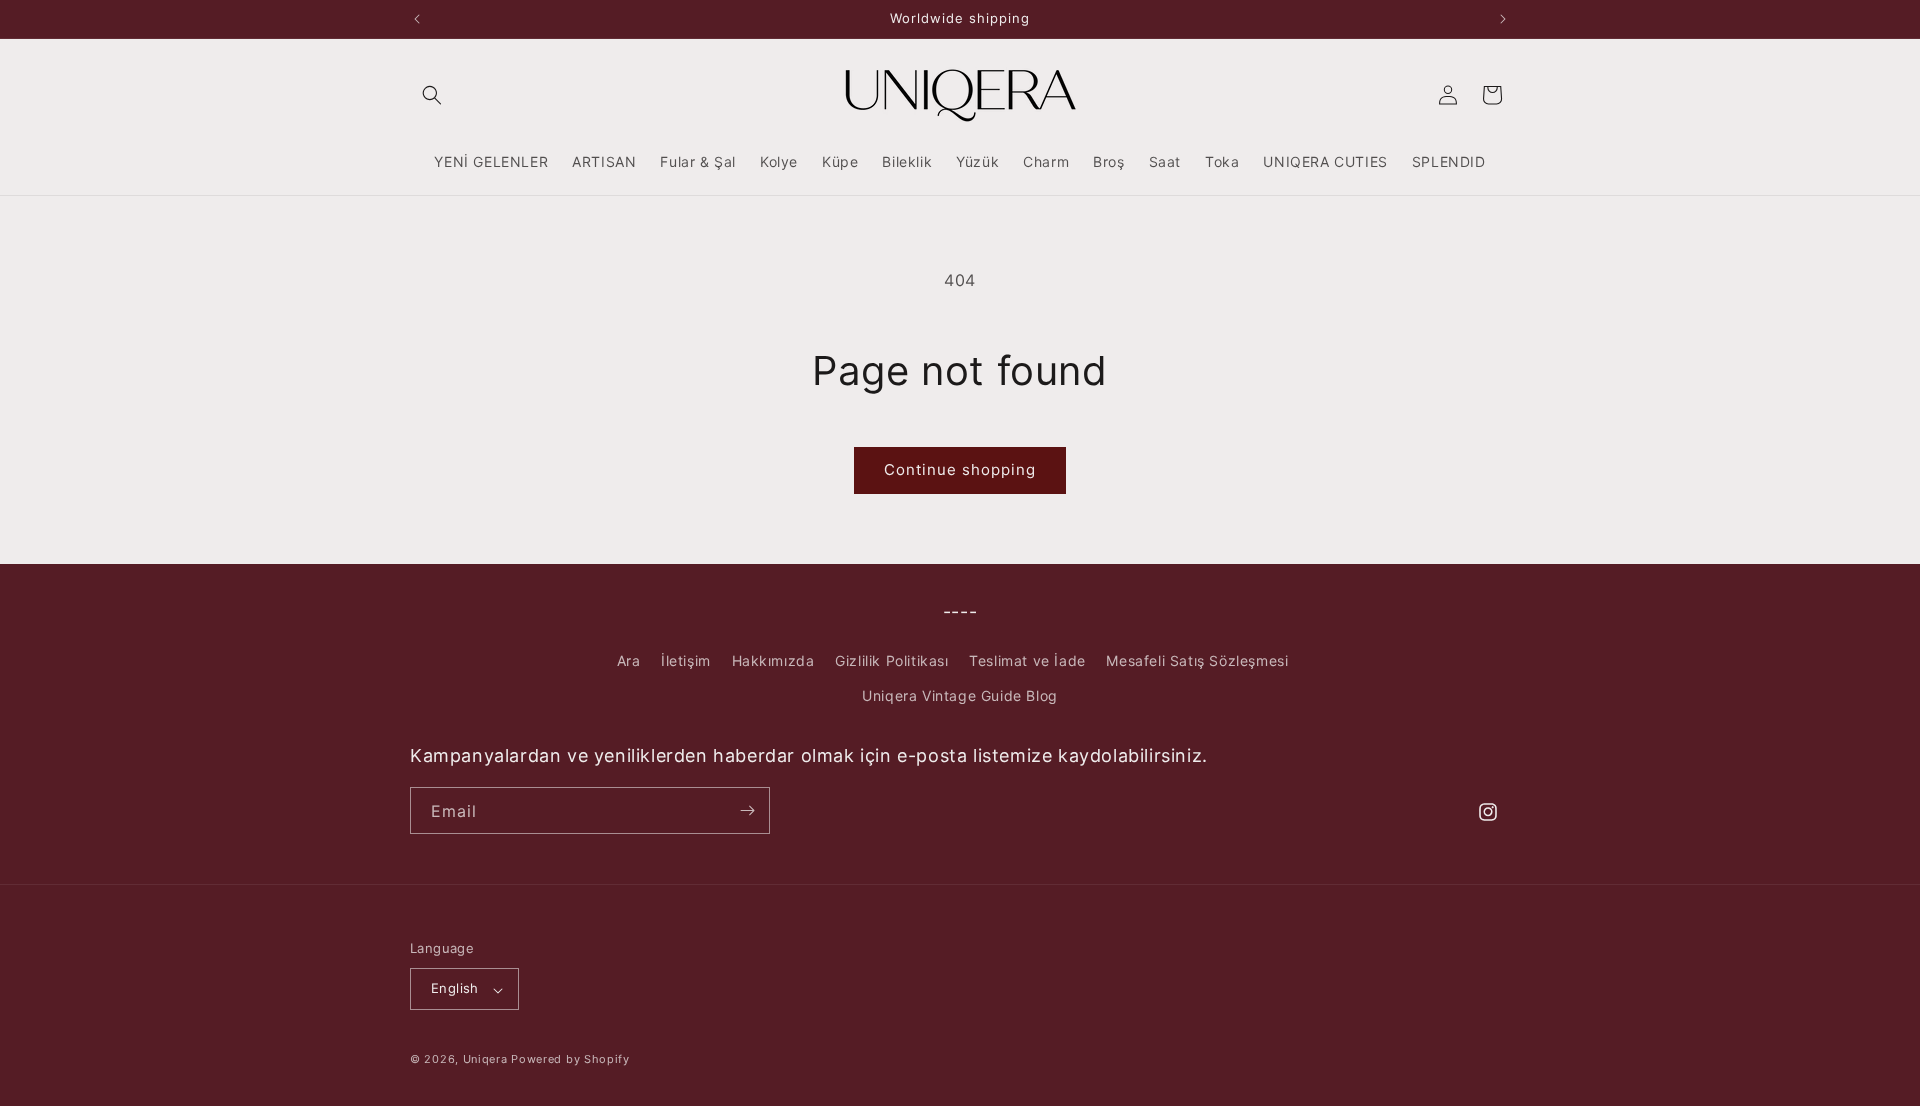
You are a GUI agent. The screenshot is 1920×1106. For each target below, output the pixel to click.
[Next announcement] (1503, 19)
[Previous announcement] (417, 19)
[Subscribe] (747, 810)
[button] (432, 95)
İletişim (686, 660)
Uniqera (485, 1060)
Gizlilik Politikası (891, 660)
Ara (629, 660)
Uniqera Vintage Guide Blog (960, 696)
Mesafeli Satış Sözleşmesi (1197, 660)
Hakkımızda (773, 660)
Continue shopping (960, 469)
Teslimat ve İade (1027, 660)
